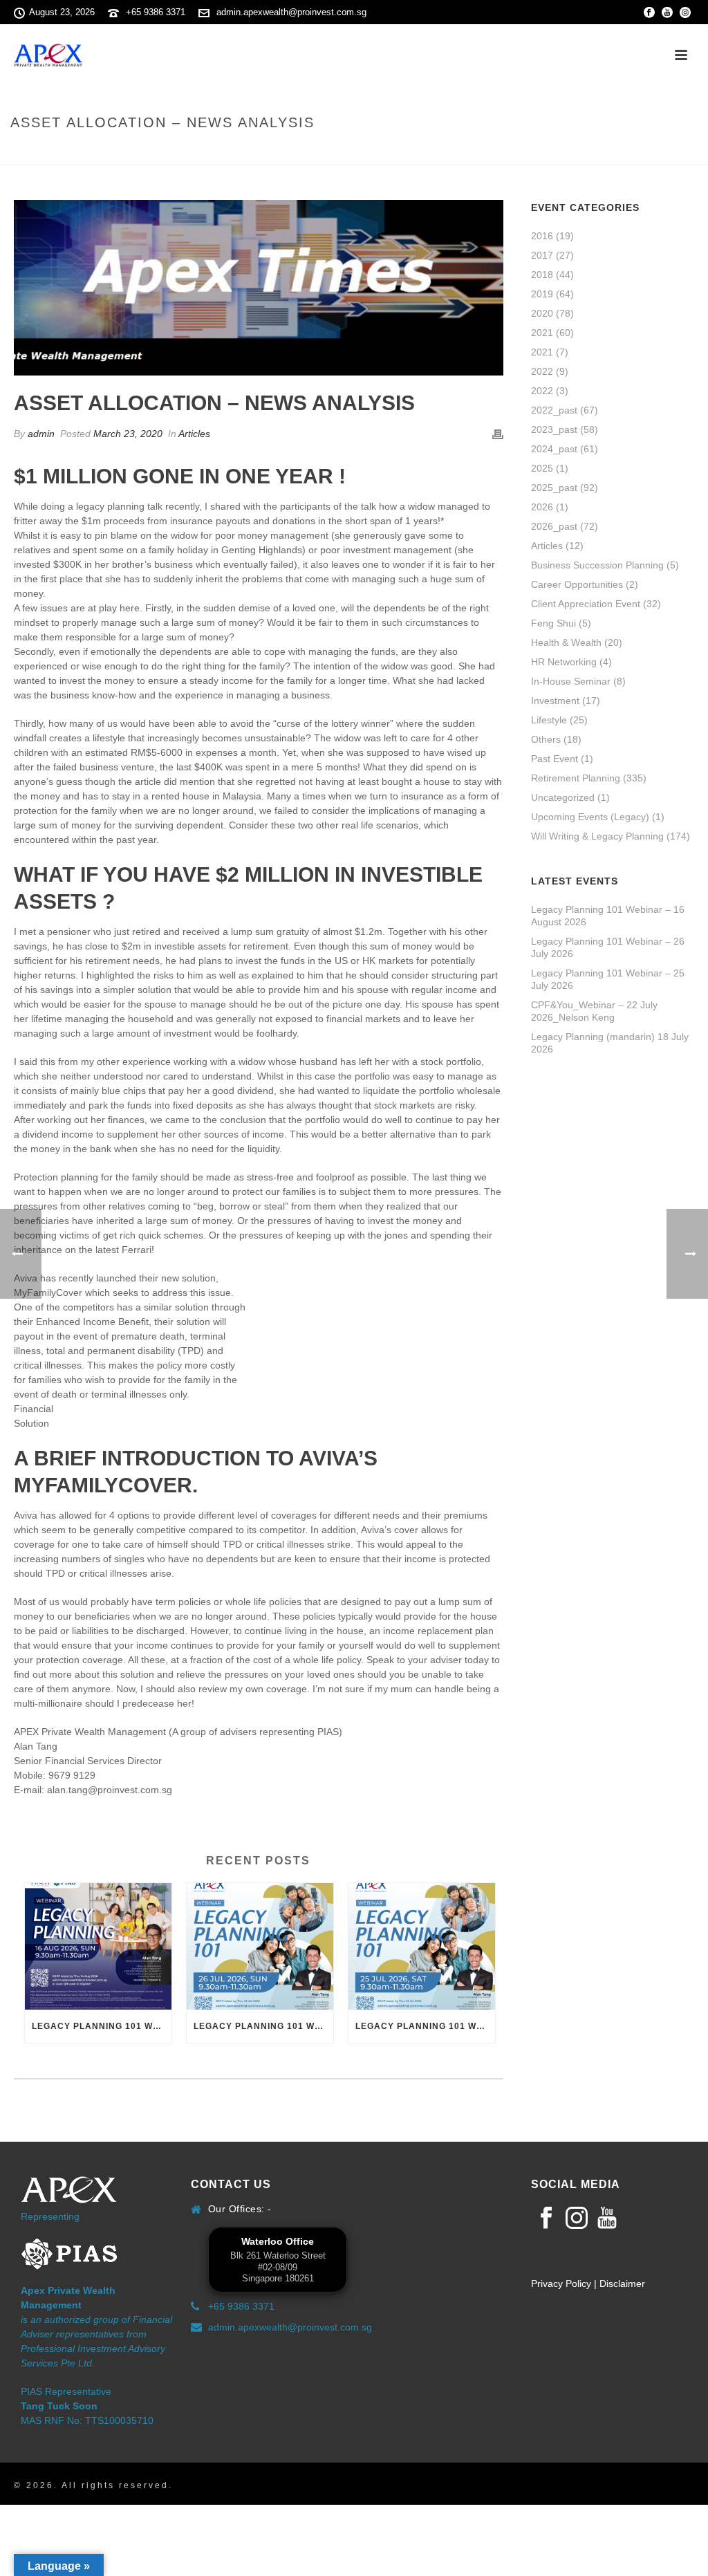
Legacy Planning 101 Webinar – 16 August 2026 (102, 2026)
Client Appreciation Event (586, 604)
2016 (542, 236)
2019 (542, 294)
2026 (542, 507)
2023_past (554, 429)
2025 (542, 468)
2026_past (554, 526)
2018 (542, 275)
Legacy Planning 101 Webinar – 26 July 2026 (263, 2026)
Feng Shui (553, 623)
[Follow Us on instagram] (577, 2218)
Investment (555, 701)
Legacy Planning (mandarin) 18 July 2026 (610, 1043)
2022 (542, 371)
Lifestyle (549, 720)
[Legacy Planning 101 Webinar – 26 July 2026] (260, 1946)
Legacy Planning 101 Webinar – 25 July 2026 (425, 2026)
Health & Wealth (566, 642)
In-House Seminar (571, 681)
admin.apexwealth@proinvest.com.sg (291, 12)
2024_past (554, 449)
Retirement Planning (576, 778)
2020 (542, 313)
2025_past (554, 488)
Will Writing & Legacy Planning (597, 836)
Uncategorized (563, 797)
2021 (542, 333)
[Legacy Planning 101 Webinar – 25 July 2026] (422, 1946)
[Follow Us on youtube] (607, 2218)
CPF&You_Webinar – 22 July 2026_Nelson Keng (594, 1011)
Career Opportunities (577, 584)
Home (506, 152)
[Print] (498, 434)
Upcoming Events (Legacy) (590, 817)
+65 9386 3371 (156, 12)
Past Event (555, 759)
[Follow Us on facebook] (546, 2218)
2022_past (554, 410)
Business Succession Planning (597, 565)
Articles (194, 434)
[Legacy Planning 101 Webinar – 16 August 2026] (98, 1946)
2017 (542, 255)
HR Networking (564, 662)
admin (41, 434)
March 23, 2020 (128, 434)
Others (546, 739)
